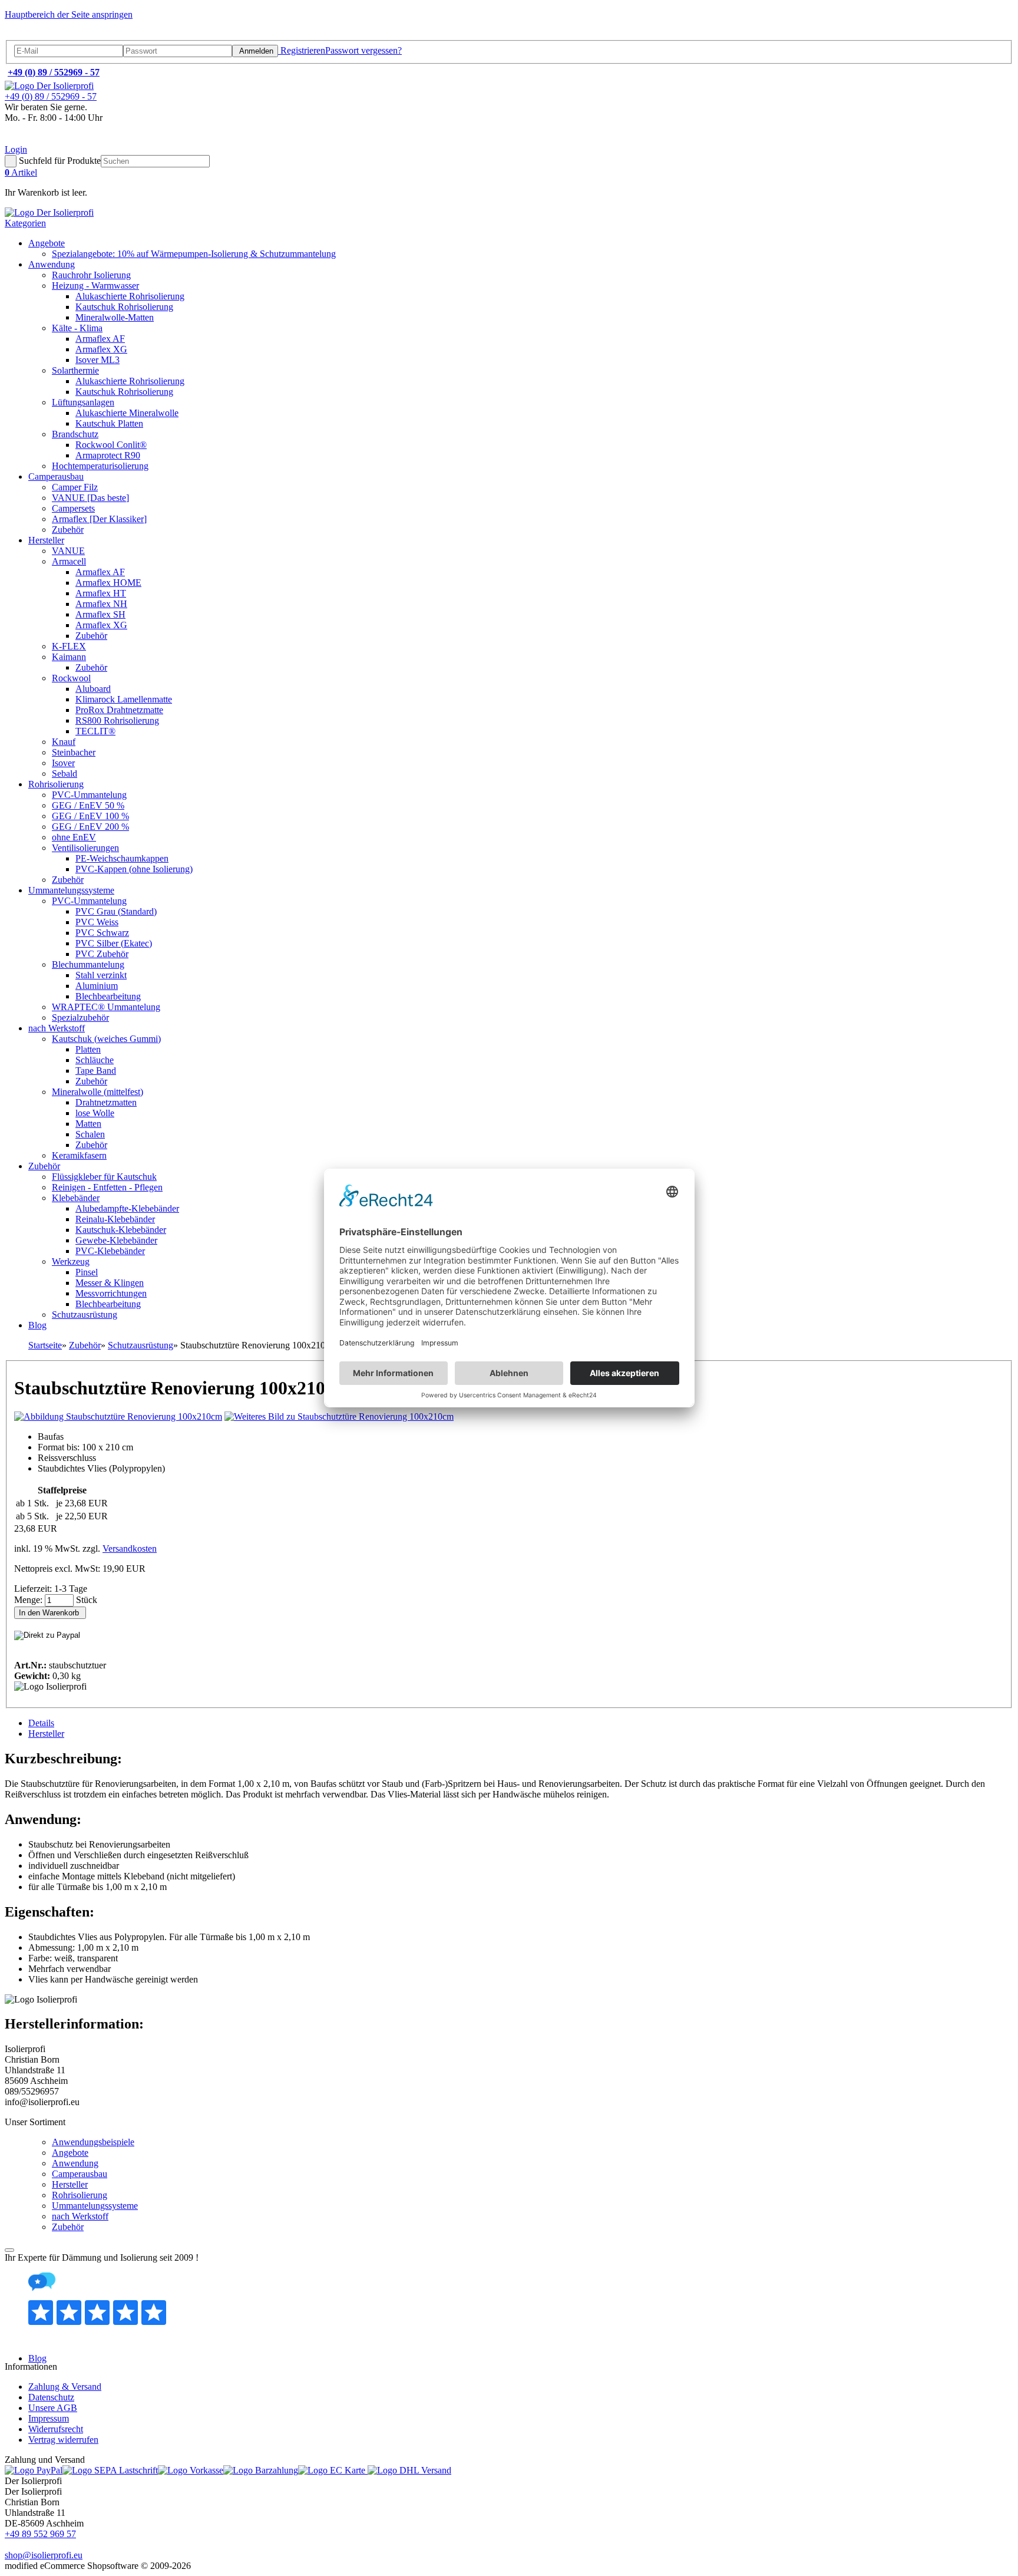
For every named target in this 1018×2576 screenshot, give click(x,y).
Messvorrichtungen (111, 1293)
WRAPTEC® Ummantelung (106, 1007)
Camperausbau (56, 476)
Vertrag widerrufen (63, 2440)
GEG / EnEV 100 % (90, 816)
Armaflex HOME (108, 583)
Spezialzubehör (80, 1017)
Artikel (21, 172)
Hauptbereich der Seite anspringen (69, 14)
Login (16, 149)
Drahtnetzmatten (106, 1102)
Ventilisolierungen (85, 848)
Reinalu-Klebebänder (115, 1219)
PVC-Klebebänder (110, 1251)
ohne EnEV (74, 837)
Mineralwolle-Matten (115, 317)
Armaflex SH (100, 614)
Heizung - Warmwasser (95, 286)
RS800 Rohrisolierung (117, 720)
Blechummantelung (88, 964)
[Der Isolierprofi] (49, 86)
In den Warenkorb (50, 1613)
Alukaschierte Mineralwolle (127, 413)
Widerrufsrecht (56, 2429)
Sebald (65, 774)
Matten (88, 1124)
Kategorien (25, 223)
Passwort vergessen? (363, 50)
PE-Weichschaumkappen (122, 858)
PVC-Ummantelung (89, 795)
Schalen (90, 1134)
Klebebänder (76, 1198)
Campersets (73, 508)
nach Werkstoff (57, 1028)
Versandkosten (130, 1548)
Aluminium (97, 986)
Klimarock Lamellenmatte (124, 699)
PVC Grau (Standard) (116, 911)
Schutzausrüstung (85, 1315)
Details (41, 1723)
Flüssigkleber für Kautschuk (104, 1177)
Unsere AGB (53, 2408)
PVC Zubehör (102, 954)
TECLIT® (95, 731)
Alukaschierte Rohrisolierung (130, 296)
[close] (9, 2250)
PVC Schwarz (102, 933)
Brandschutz (75, 434)
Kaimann (69, 657)
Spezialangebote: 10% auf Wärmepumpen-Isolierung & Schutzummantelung (194, 254)
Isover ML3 (97, 360)
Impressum (49, 2418)
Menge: (29, 1600)
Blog (37, 1325)
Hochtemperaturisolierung (100, 466)
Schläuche (95, 1060)
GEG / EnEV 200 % (90, 827)
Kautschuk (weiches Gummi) (106, 1039)
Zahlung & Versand (65, 2387)
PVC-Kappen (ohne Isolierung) (134, 869)
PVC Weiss (97, 922)
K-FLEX (69, 646)
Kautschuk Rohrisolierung (124, 307)
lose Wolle (95, 1113)
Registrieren (302, 50)
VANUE (68, 551)
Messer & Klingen (110, 1283)
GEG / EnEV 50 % (88, 805)
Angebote (47, 243)
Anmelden (255, 51)
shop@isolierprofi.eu (44, 2555)
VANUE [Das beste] (90, 498)
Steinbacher (74, 752)
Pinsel (87, 1272)
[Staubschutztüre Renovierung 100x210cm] (118, 1416)
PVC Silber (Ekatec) (114, 943)
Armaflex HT (101, 593)
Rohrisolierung (56, 784)
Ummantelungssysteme (71, 890)
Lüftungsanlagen (83, 402)
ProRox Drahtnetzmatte (119, 710)
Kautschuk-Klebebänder (121, 1230)
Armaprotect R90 (108, 455)
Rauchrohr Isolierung (91, 275)
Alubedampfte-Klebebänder (127, 1208)
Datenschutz (51, 2397)
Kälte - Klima (77, 328)
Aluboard (93, 689)
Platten (88, 1049)
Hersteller (46, 540)
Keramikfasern (79, 1155)
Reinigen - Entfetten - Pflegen (107, 1187)
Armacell (69, 561)
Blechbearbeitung (108, 996)
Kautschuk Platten (109, 423)
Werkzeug (71, 1261)
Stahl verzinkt (101, 975)
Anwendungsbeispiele (93, 2142)
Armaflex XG (101, 349)
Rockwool (71, 678)
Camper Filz (75, 487)
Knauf (64, 742)
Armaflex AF (100, 339)
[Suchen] (11, 161)
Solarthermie (75, 370)
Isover (63, 763)
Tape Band (96, 1071)
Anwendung (52, 264)
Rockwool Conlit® (111, 445)
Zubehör (68, 530)
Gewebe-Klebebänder (116, 1240)
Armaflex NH (101, 604)
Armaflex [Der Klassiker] (99, 519)
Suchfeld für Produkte (60, 161)
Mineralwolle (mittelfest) (97, 1092)
